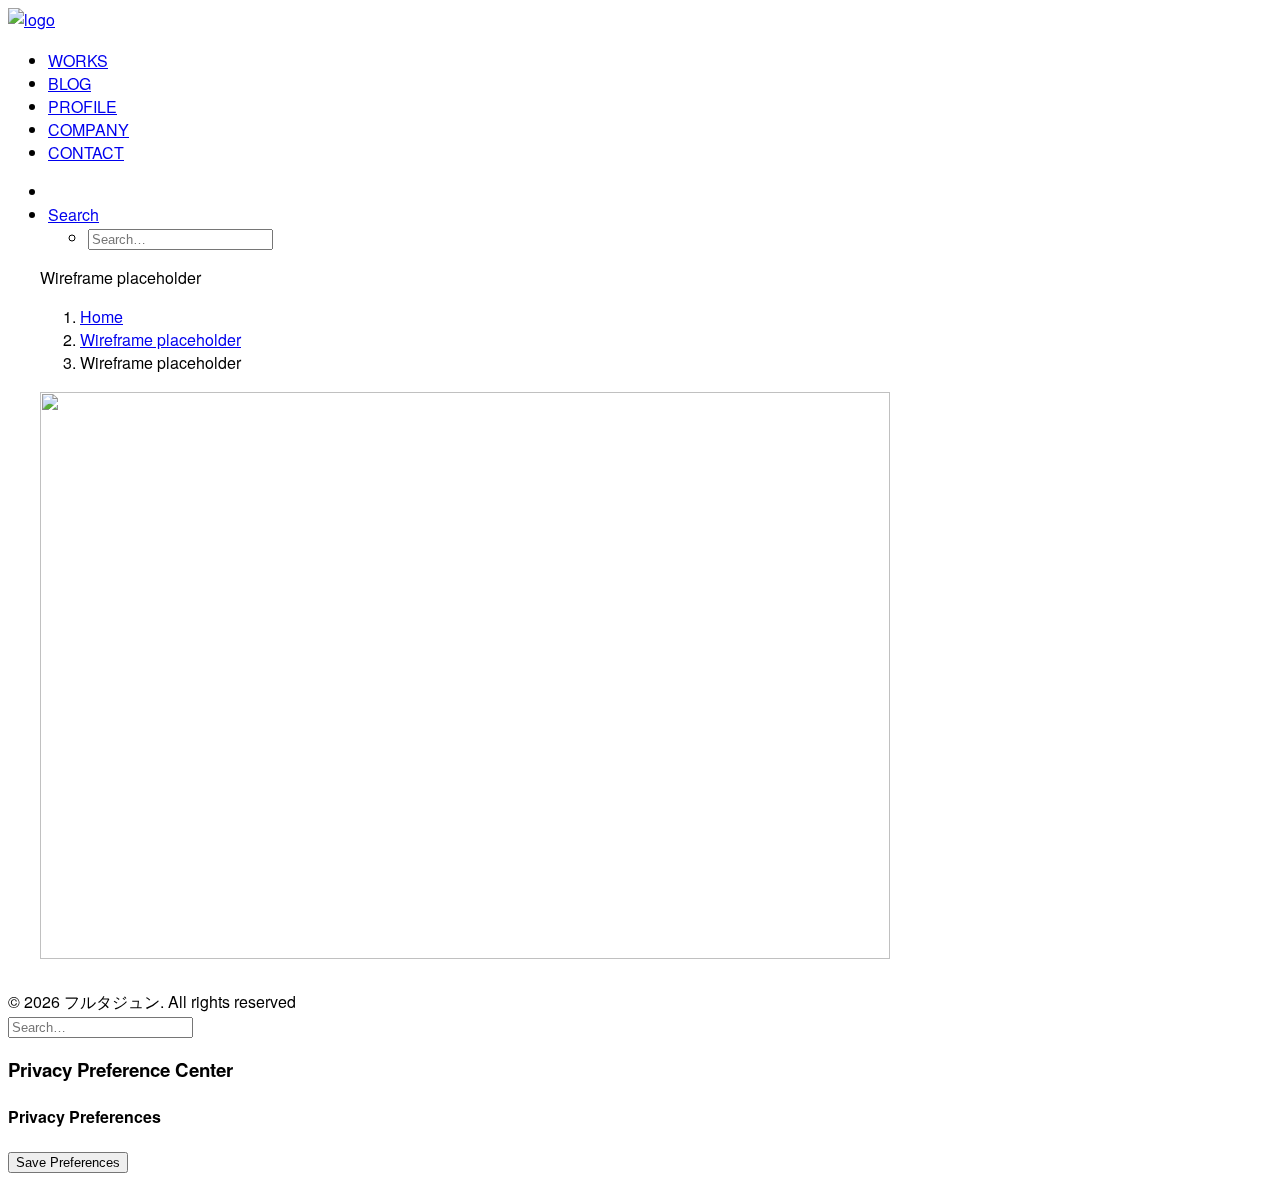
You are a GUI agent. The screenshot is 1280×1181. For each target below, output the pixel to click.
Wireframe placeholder (160, 339)
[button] (73, 214)
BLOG (69, 83)
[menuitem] (660, 60)
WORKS (78, 60)
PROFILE (82, 106)
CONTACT (86, 152)
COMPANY (88, 129)
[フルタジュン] (640, 20)
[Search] (100, 1025)
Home (101, 316)
